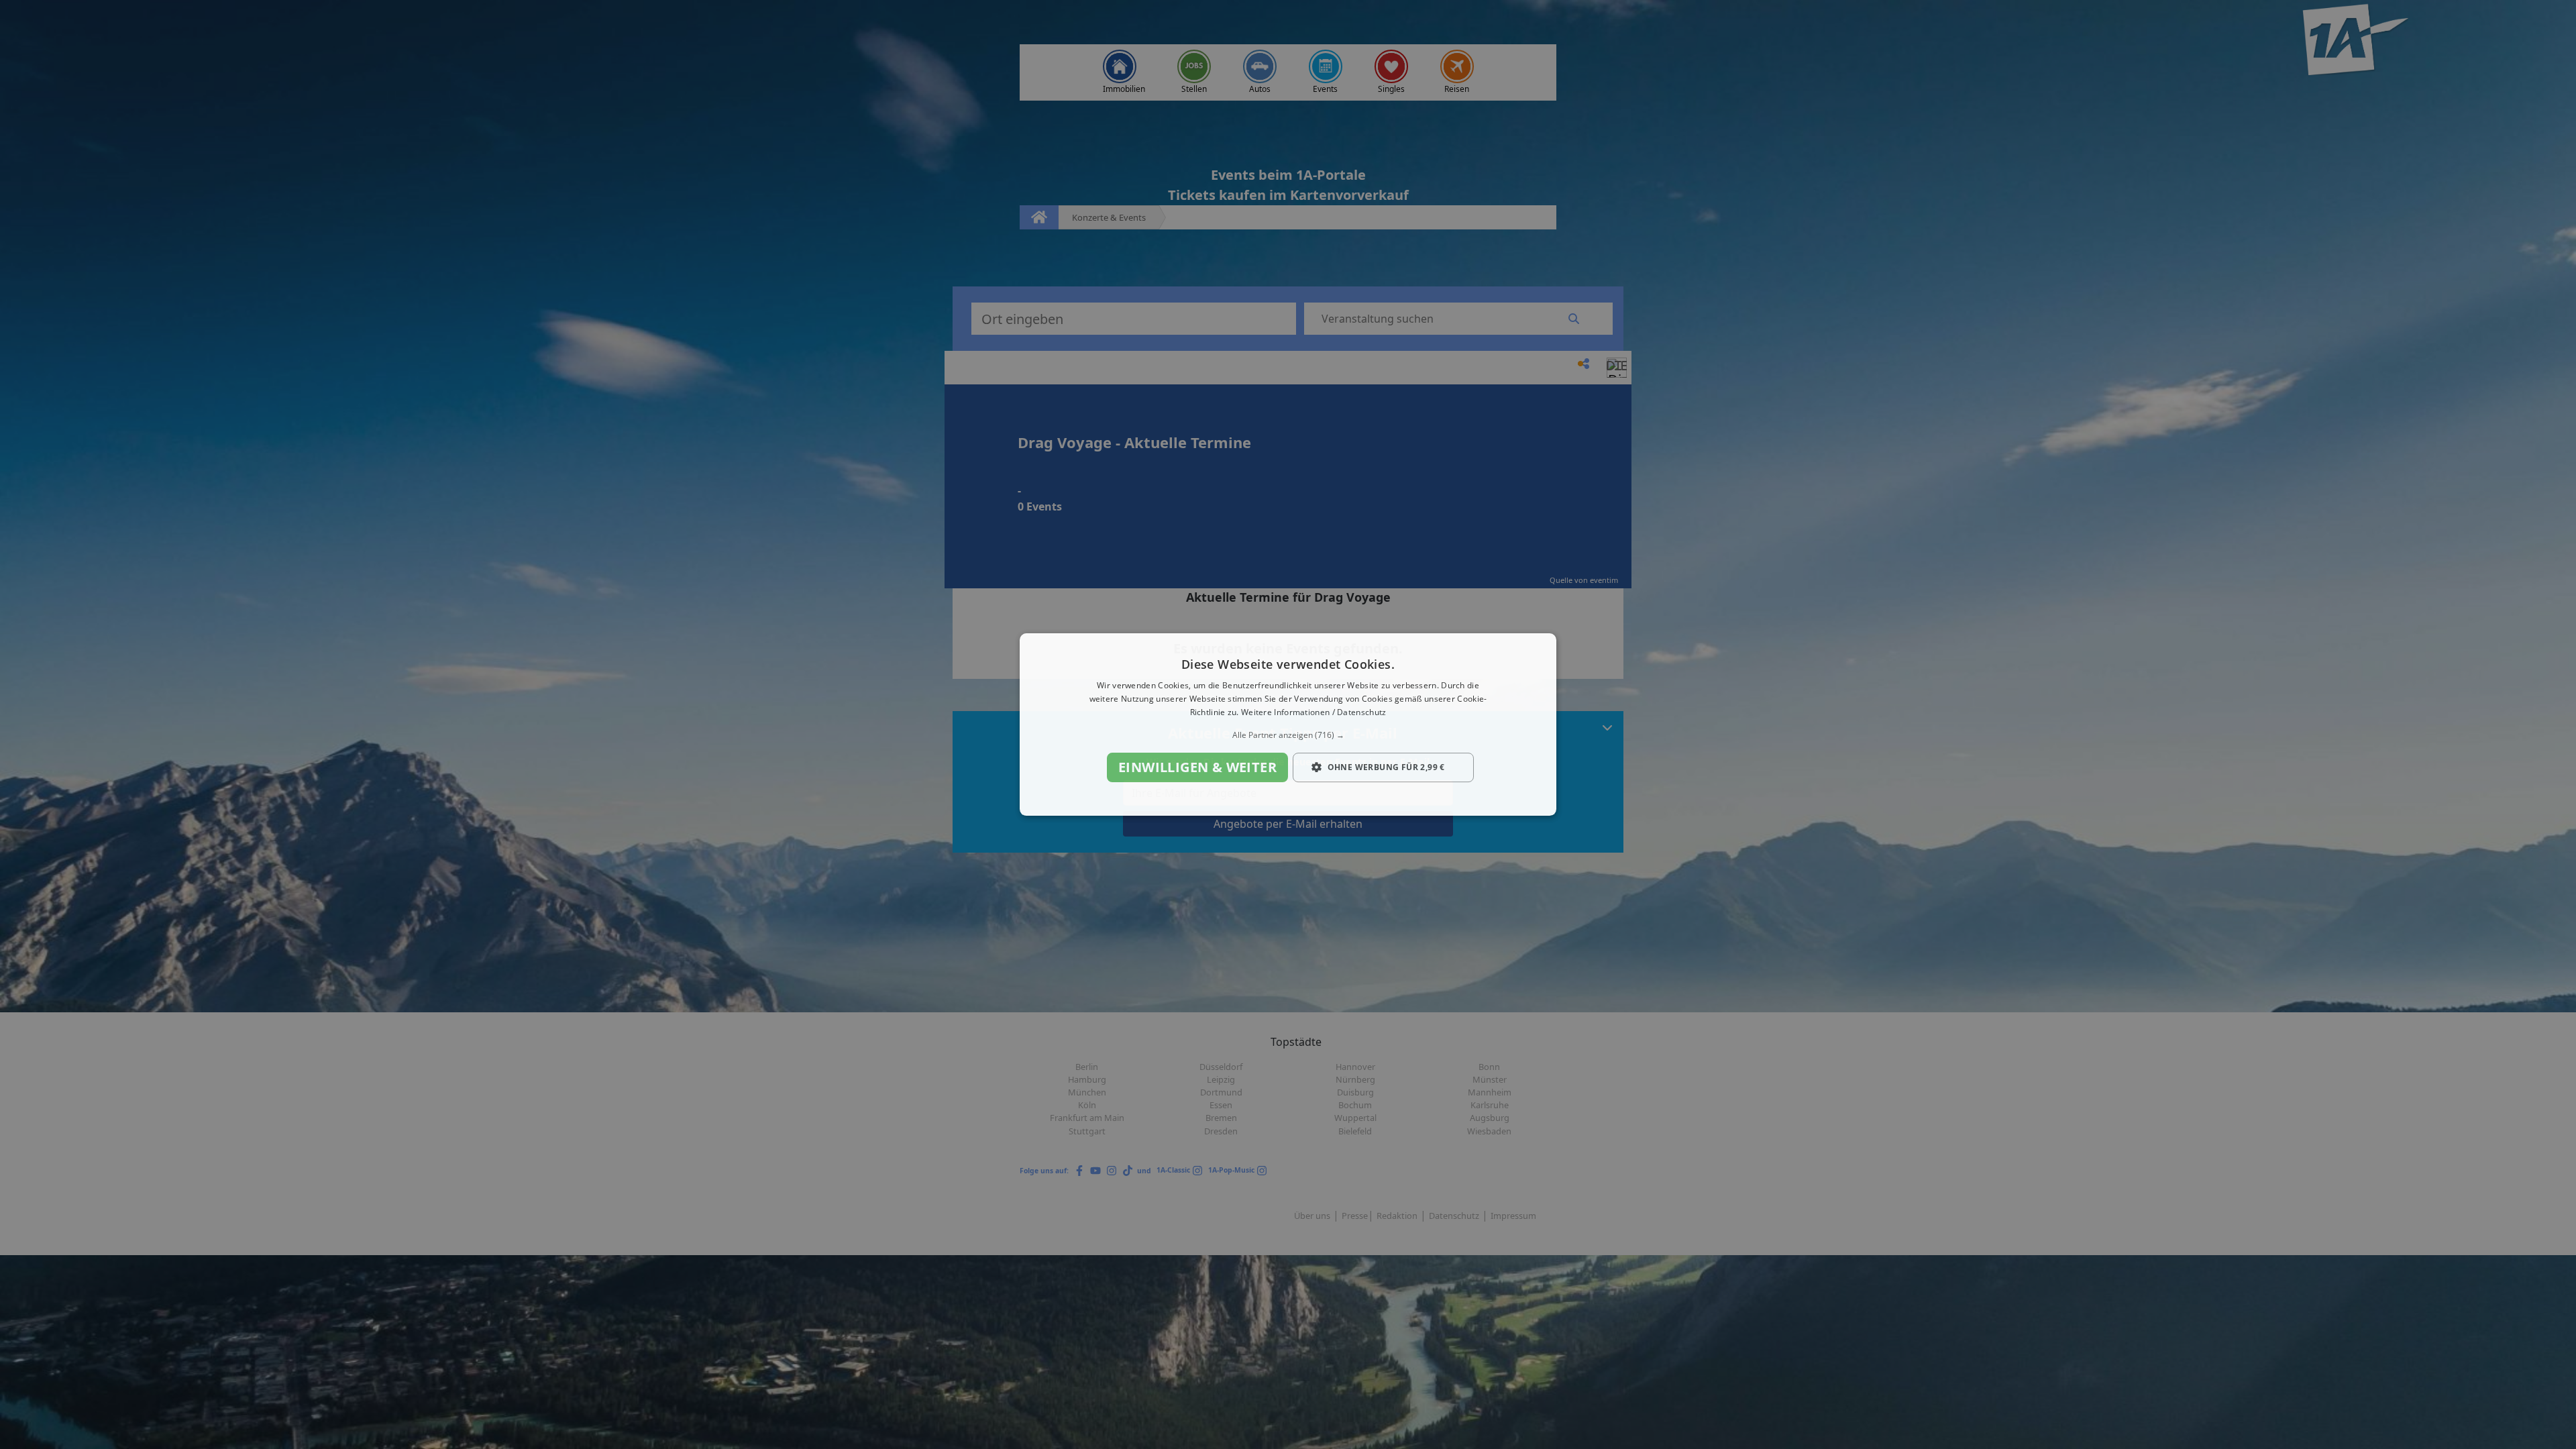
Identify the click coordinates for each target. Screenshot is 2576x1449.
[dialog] (1288, 724)
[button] (1288, 735)
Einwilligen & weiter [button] (1197, 767)
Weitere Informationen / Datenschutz (1314, 712)
